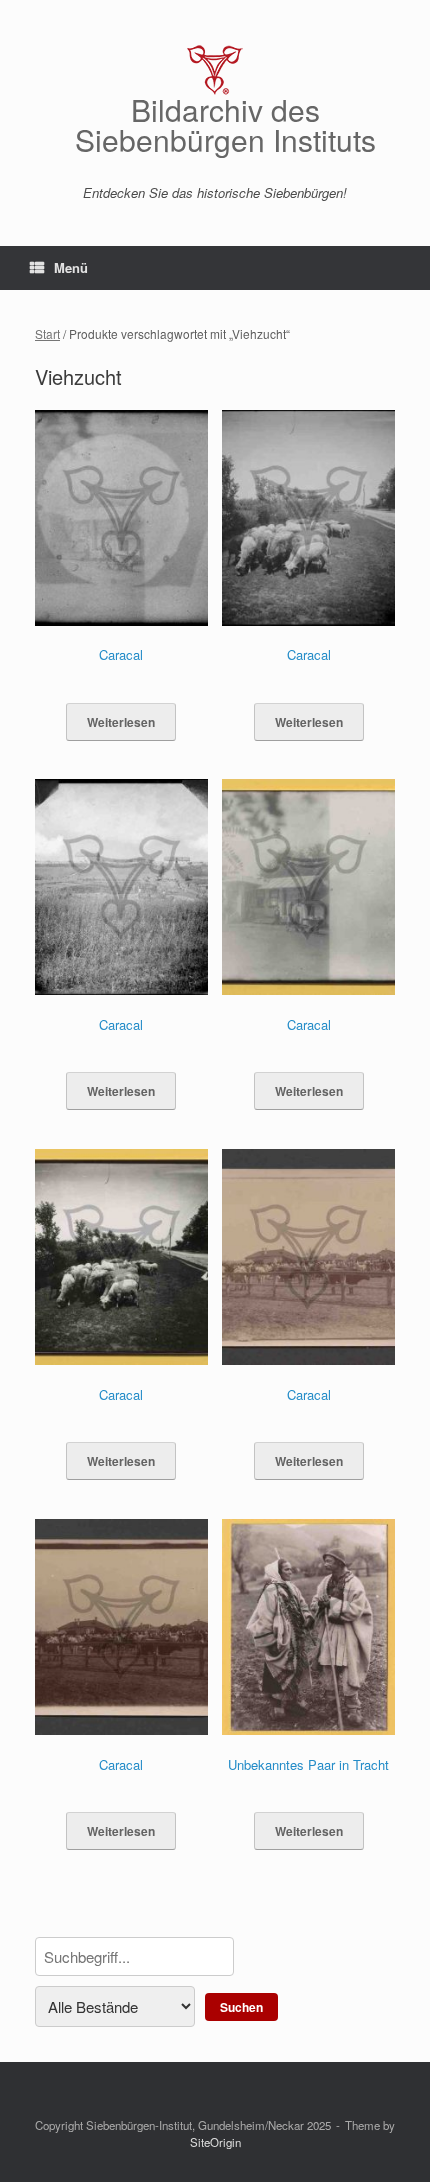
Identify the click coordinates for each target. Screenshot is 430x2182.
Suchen (241, 2007)
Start (47, 333)
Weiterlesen (121, 722)
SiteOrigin (215, 2142)
